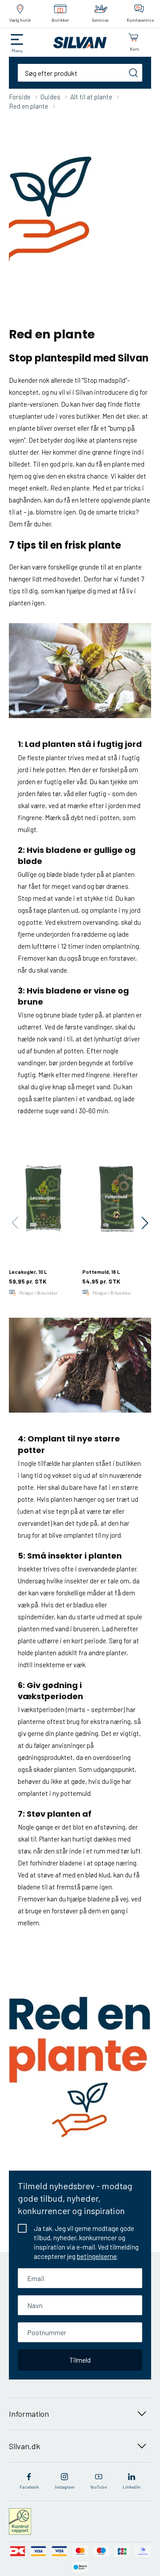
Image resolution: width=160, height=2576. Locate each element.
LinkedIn (132, 2487)
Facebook (29, 2487)
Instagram (65, 2487)
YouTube (98, 2487)
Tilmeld (80, 2360)
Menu (17, 51)
